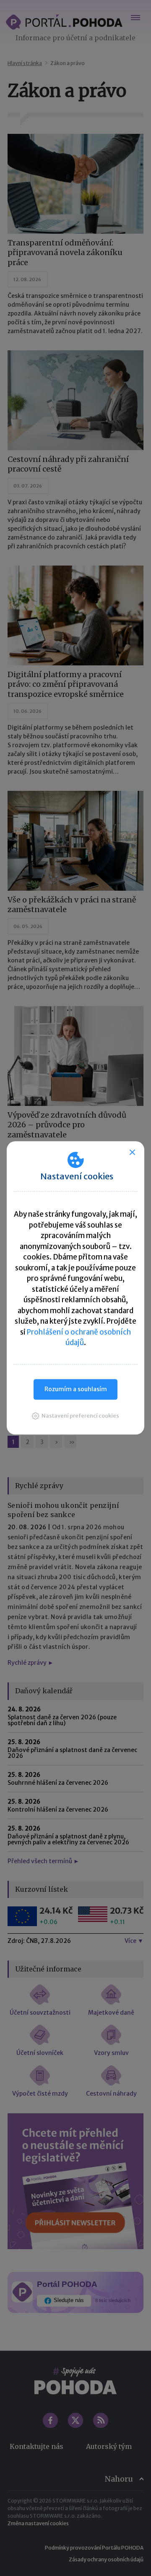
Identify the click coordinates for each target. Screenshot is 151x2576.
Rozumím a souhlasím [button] (76, 1389)
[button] (75, 1416)
